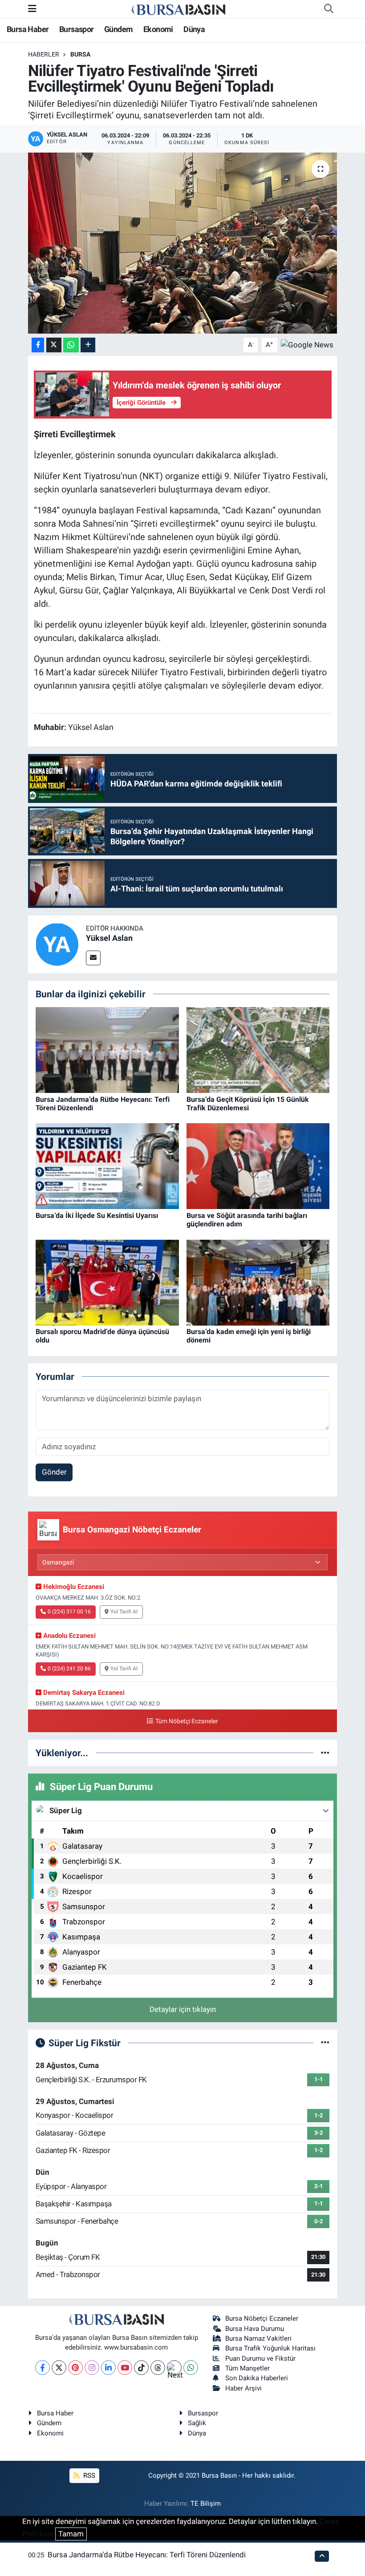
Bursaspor (77, 29)
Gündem (118, 29)
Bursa (80, 54)
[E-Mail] (93, 958)
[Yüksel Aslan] (57, 943)
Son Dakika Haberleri (257, 2378)
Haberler (44, 54)
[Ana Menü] (32, 8)
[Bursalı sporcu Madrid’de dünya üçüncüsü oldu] (107, 1282)
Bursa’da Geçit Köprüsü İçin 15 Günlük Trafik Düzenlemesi (248, 1104)
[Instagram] (92, 2368)
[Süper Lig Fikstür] (325, 2043)
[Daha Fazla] (88, 345)
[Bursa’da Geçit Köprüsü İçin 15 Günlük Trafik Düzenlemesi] (258, 1049)
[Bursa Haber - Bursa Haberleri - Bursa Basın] (178, 9)
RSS (88, 2475)
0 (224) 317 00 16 (69, 1612)
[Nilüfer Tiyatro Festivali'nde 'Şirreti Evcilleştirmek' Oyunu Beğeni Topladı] (183, 243)
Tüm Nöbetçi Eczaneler (187, 1721)
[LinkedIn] (108, 2368)
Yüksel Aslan (109, 938)
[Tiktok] (141, 2368)
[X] (59, 2368)
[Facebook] (43, 2368)
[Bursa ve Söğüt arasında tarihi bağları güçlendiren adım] (258, 1165)
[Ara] (328, 9)
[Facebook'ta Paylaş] (38, 345)
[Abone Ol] (307, 344)
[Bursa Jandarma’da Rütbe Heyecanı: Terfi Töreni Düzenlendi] (107, 1049)
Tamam (71, 2534)
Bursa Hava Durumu (255, 2329)
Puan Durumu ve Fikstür (260, 2358)
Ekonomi (158, 29)
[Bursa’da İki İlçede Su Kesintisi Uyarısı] (107, 1165)
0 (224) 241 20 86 (69, 1669)
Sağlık (197, 2423)
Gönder (54, 1472)
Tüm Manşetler (247, 2368)
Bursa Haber (28, 29)
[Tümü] (325, 1753)
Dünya (194, 29)
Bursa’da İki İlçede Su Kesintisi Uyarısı (97, 1215)
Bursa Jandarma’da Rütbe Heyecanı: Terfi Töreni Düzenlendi (147, 2555)
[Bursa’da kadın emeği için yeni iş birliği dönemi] (258, 1282)
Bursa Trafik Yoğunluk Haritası (270, 2348)
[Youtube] (125, 2368)
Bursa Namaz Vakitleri (258, 2338)
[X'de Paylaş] (54, 345)
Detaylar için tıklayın (183, 2009)
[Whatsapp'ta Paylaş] (71, 345)
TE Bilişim (206, 2503)
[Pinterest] (75, 2368)
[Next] (174, 2368)
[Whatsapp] (191, 2368)
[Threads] (158, 2368)
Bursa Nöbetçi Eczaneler (262, 2318)
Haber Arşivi (243, 2388)
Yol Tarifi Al (124, 1612)
